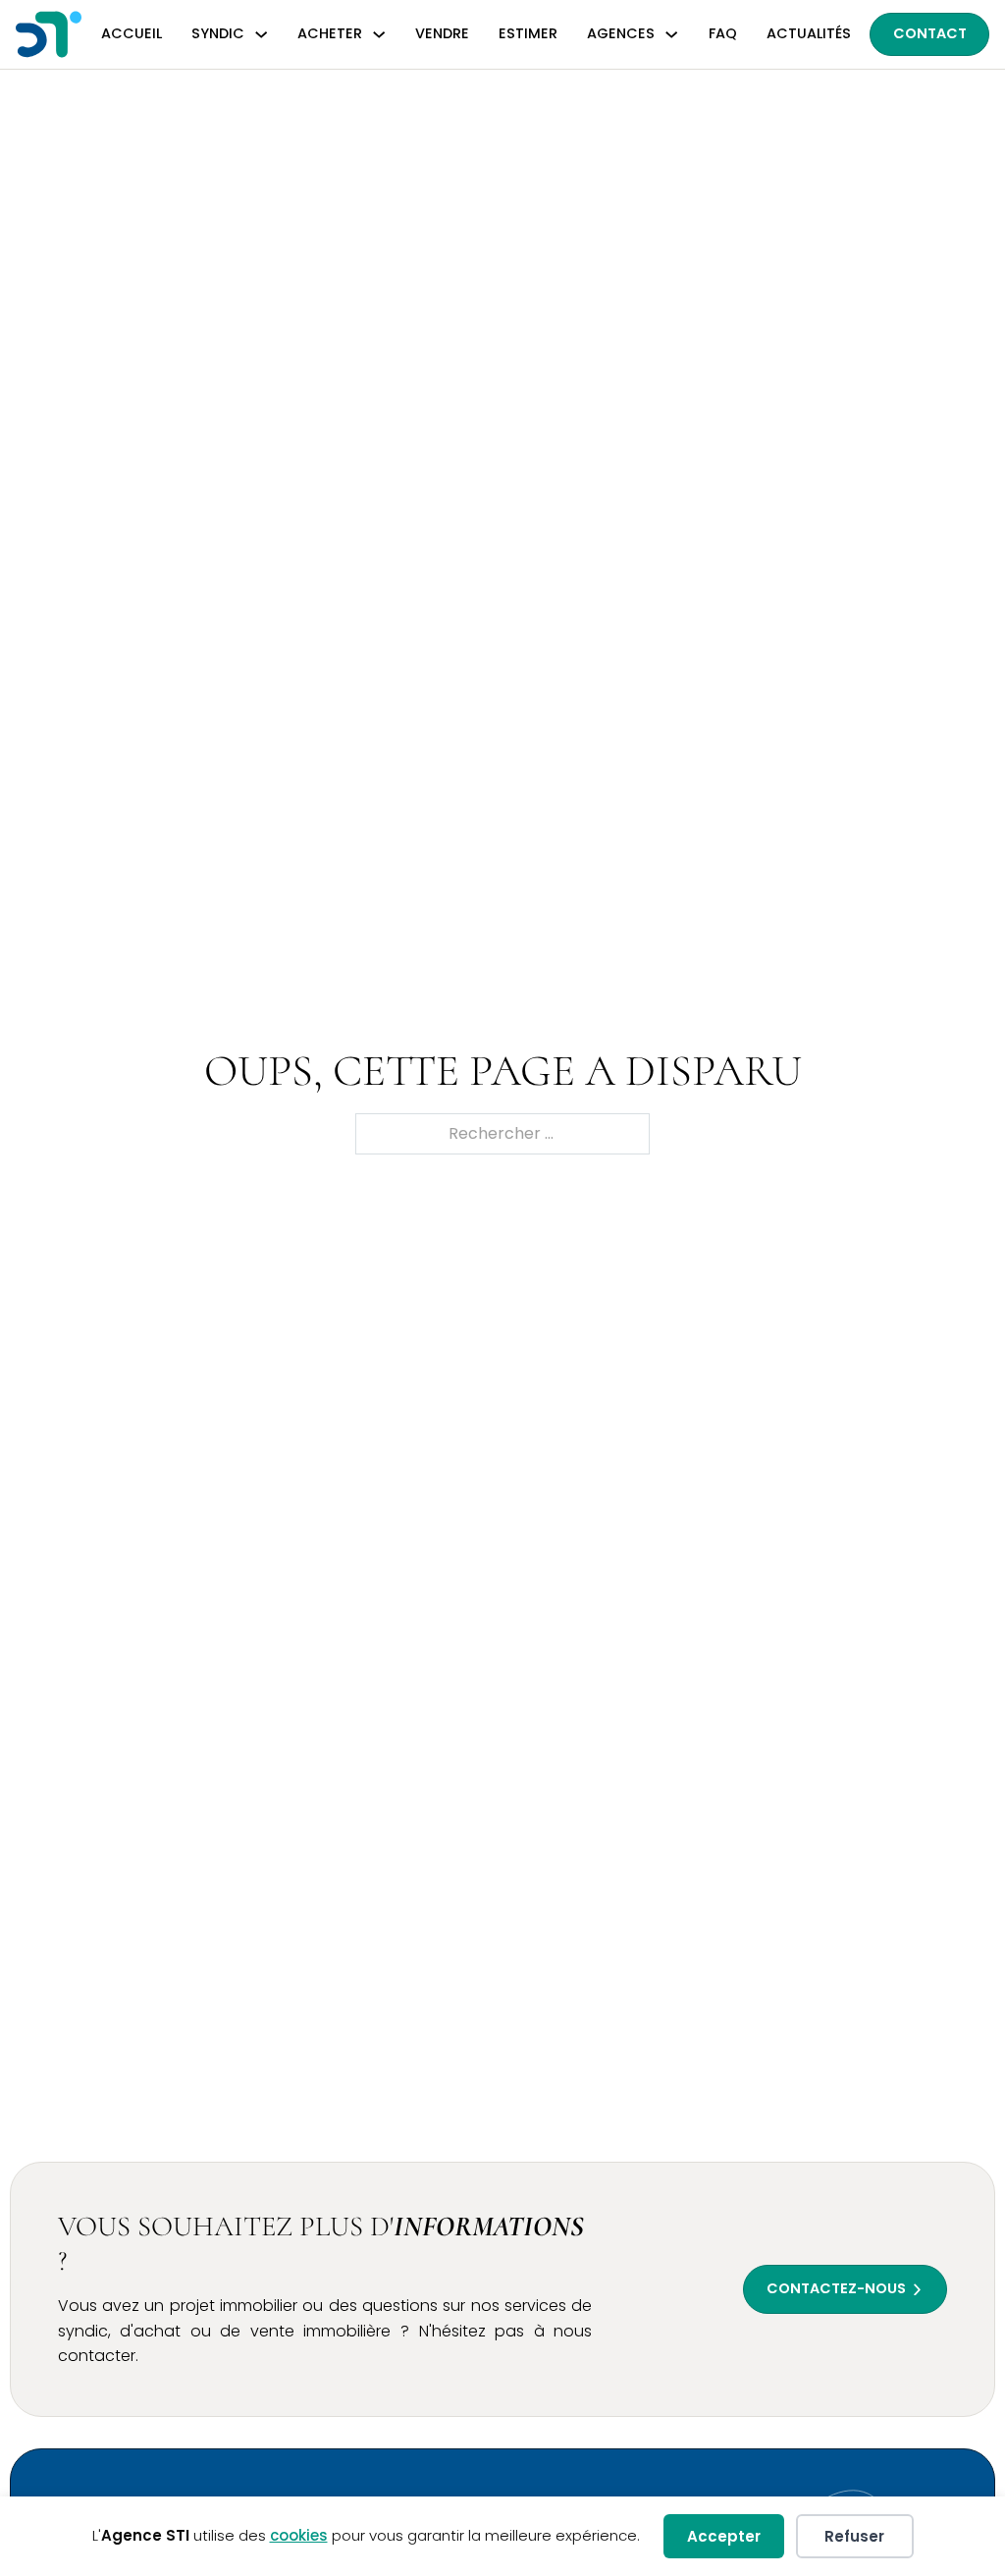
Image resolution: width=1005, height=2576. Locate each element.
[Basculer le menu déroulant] (261, 34)
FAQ (723, 33)
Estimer (528, 33)
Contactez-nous (836, 2288)
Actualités (809, 33)
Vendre (442, 33)
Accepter (724, 2536)
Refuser (854, 2536)
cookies (299, 2535)
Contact (930, 33)
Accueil (132, 33)
